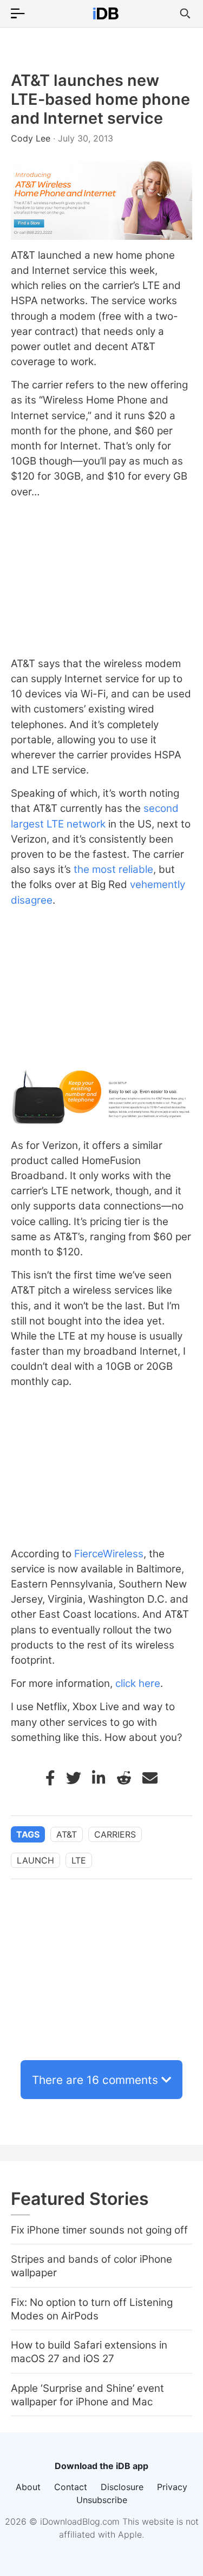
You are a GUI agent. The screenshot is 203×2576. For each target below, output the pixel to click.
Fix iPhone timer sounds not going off (99, 2230)
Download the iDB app (101, 2466)
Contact (71, 2487)
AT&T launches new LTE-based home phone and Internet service (100, 99)
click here (138, 1683)
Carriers (115, 1834)
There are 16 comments (95, 2080)
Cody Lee (32, 138)
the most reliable (113, 869)
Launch (35, 1860)
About (28, 2487)
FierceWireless (109, 1554)
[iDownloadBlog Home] (106, 14)
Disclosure (122, 2487)
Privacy (172, 2487)
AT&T (67, 1834)
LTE (79, 1860)
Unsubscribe (102, 2500)
